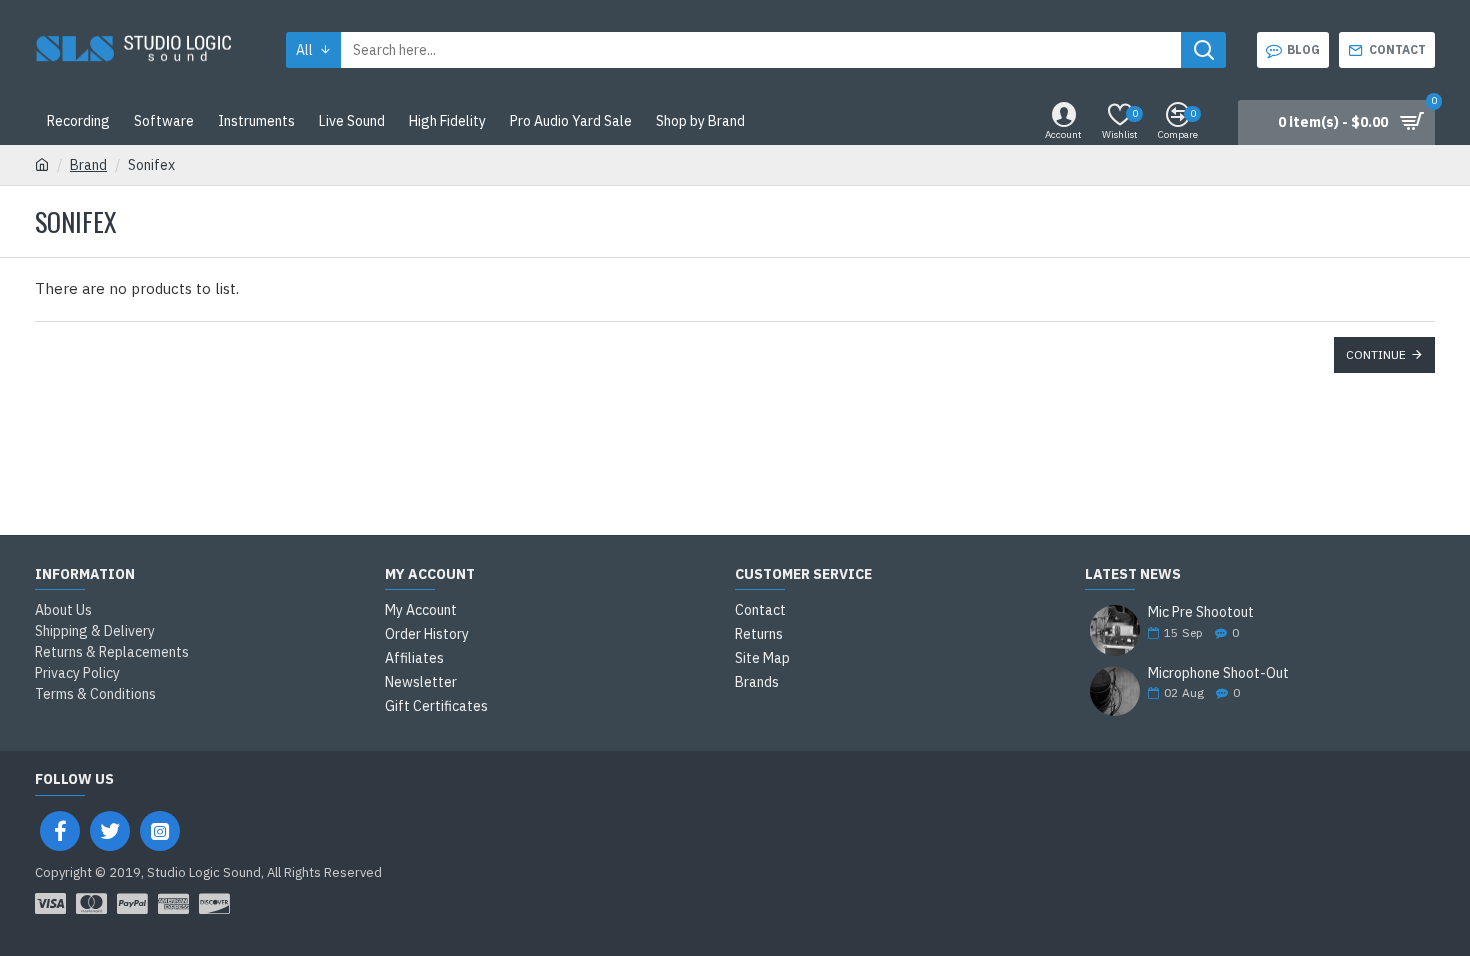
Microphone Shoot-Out (1218, 673)
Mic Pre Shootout (1201, 612)
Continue (1376, 354)
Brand (88, 165)
